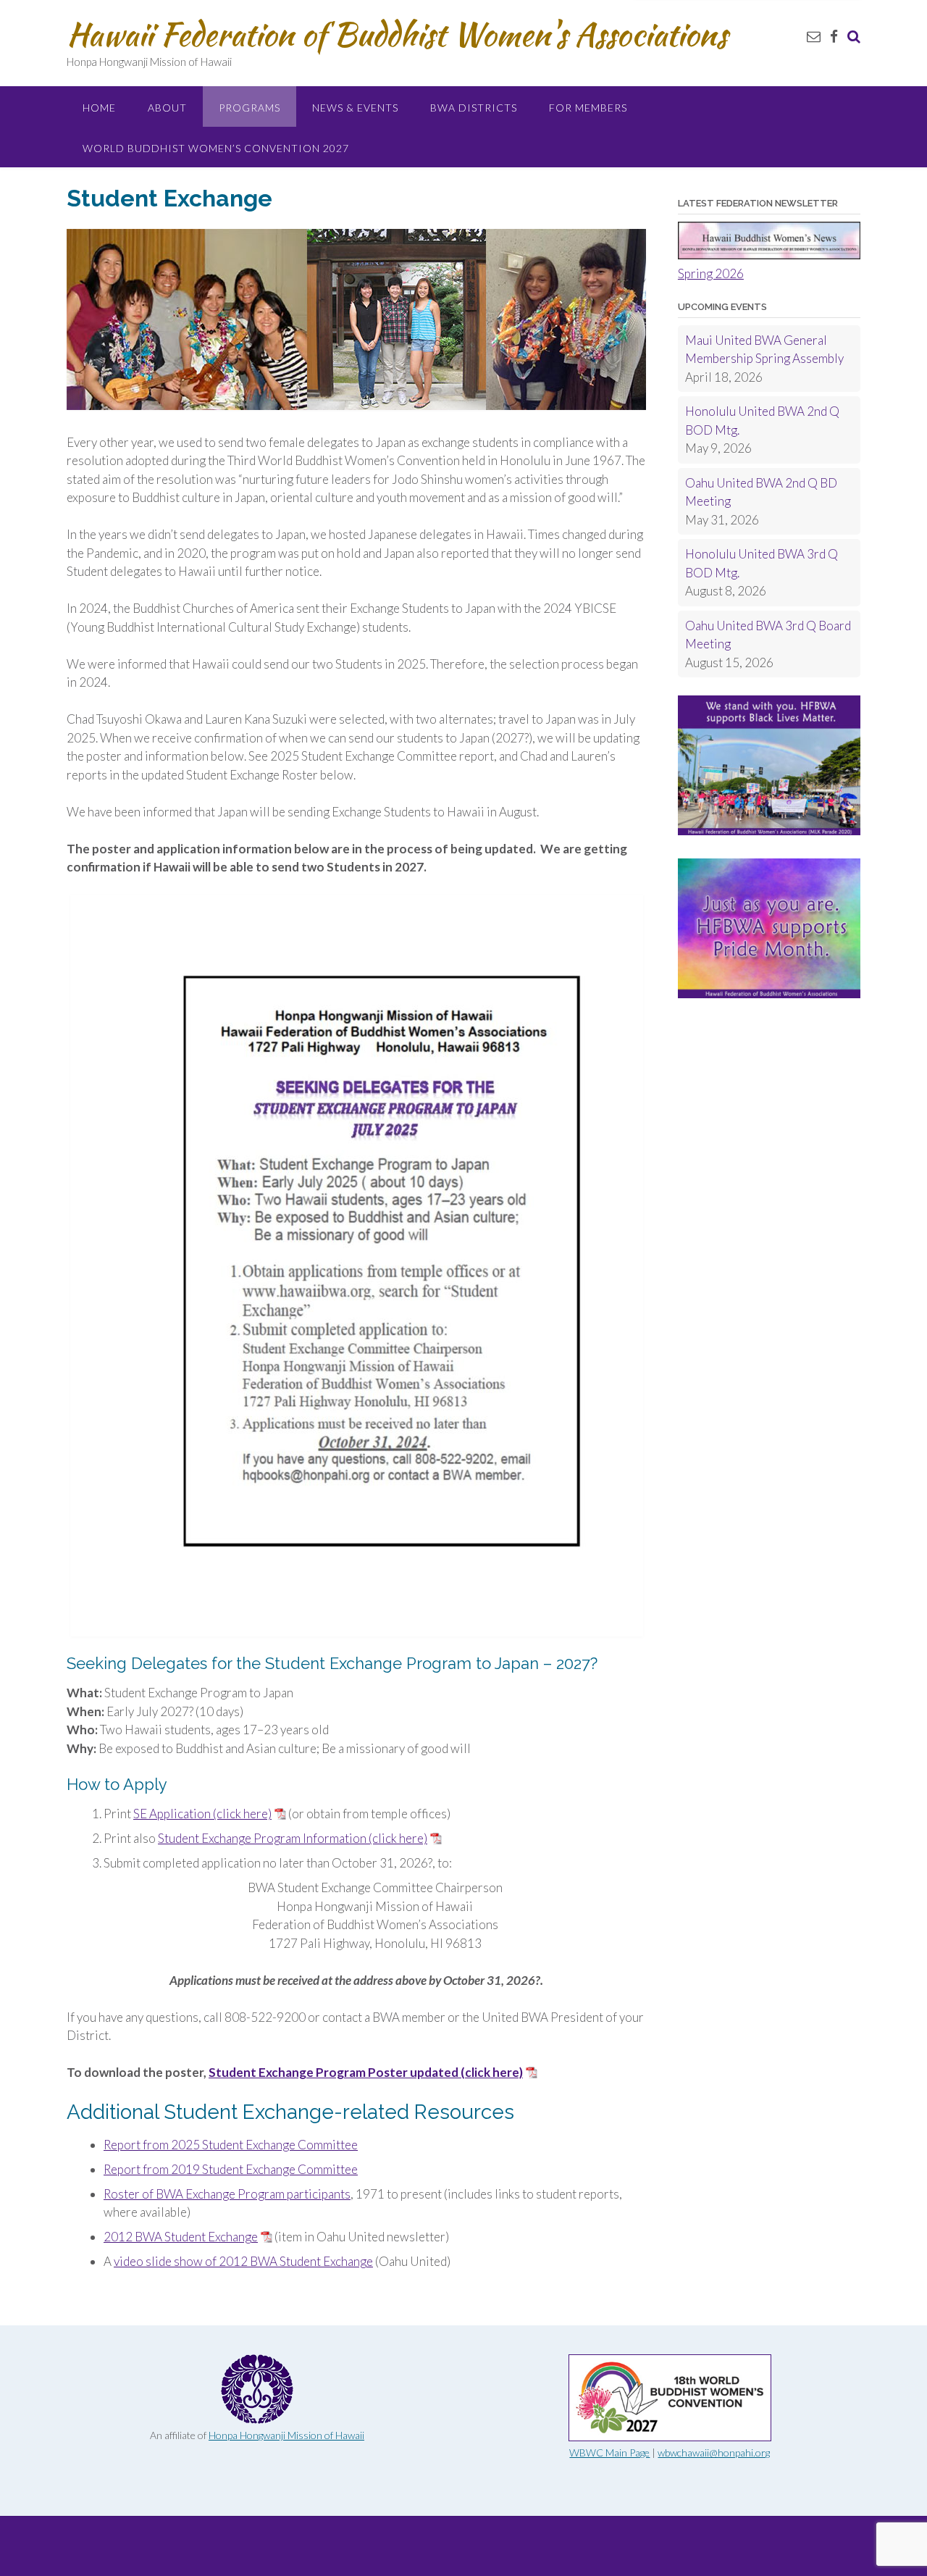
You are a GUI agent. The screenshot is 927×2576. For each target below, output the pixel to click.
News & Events (355, 108)
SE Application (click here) (202, 1814)
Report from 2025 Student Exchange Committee (231, 2145)
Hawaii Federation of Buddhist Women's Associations (397, 34)
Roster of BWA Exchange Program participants (227, 2194)
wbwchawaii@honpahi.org (714, 2452)
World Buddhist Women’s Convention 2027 (216, 148)
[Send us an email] (814, 36)
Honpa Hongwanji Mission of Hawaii (286, 2435)
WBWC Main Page (609, 2452)
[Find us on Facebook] (834, 36)
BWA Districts (474, 108)
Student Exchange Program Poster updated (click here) (366, 2072)
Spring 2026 (711, 273)
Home (99, 108)
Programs (249, 108)
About (167, 108)
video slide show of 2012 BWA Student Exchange (243, 2261)
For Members (588, 108)
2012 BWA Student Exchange (181, 2237)
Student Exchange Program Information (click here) (293, 1838)
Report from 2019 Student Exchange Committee (231, 2169)
